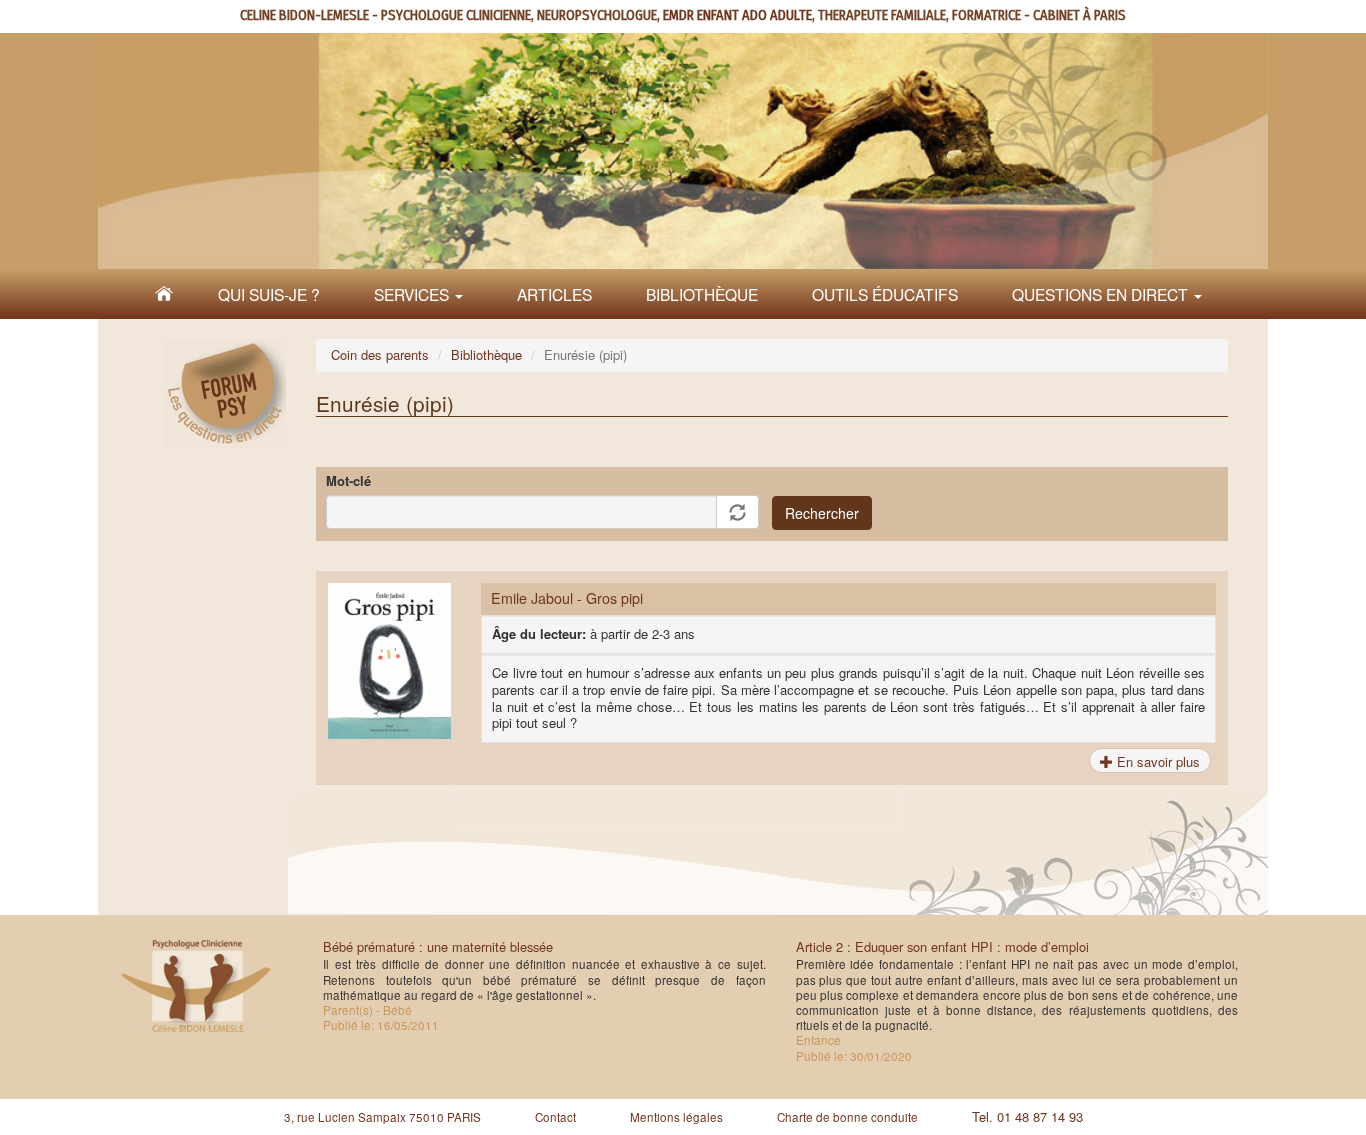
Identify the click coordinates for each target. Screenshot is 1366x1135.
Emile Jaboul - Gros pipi (567, 598)
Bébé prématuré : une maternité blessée (438, 946)
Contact (555, 1117)
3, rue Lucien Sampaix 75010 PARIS (382, 1117)
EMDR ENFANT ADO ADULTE (737, 15)
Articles (554, 294)
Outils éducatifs (885, 294)
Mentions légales (676, 1117)
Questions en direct (1102, 294)
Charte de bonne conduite (847, 1117)
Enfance (818, 1040)
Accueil (164, 294)
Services (413, 294)
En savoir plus (1156, 761)
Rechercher (822, 513)
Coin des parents (380, 354)
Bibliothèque (702, 294)
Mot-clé (348, 481)
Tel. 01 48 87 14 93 (1027, 1116)
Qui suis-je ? (269, 294)
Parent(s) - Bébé (367, 1010)
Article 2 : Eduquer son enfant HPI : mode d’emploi (942, 946)
